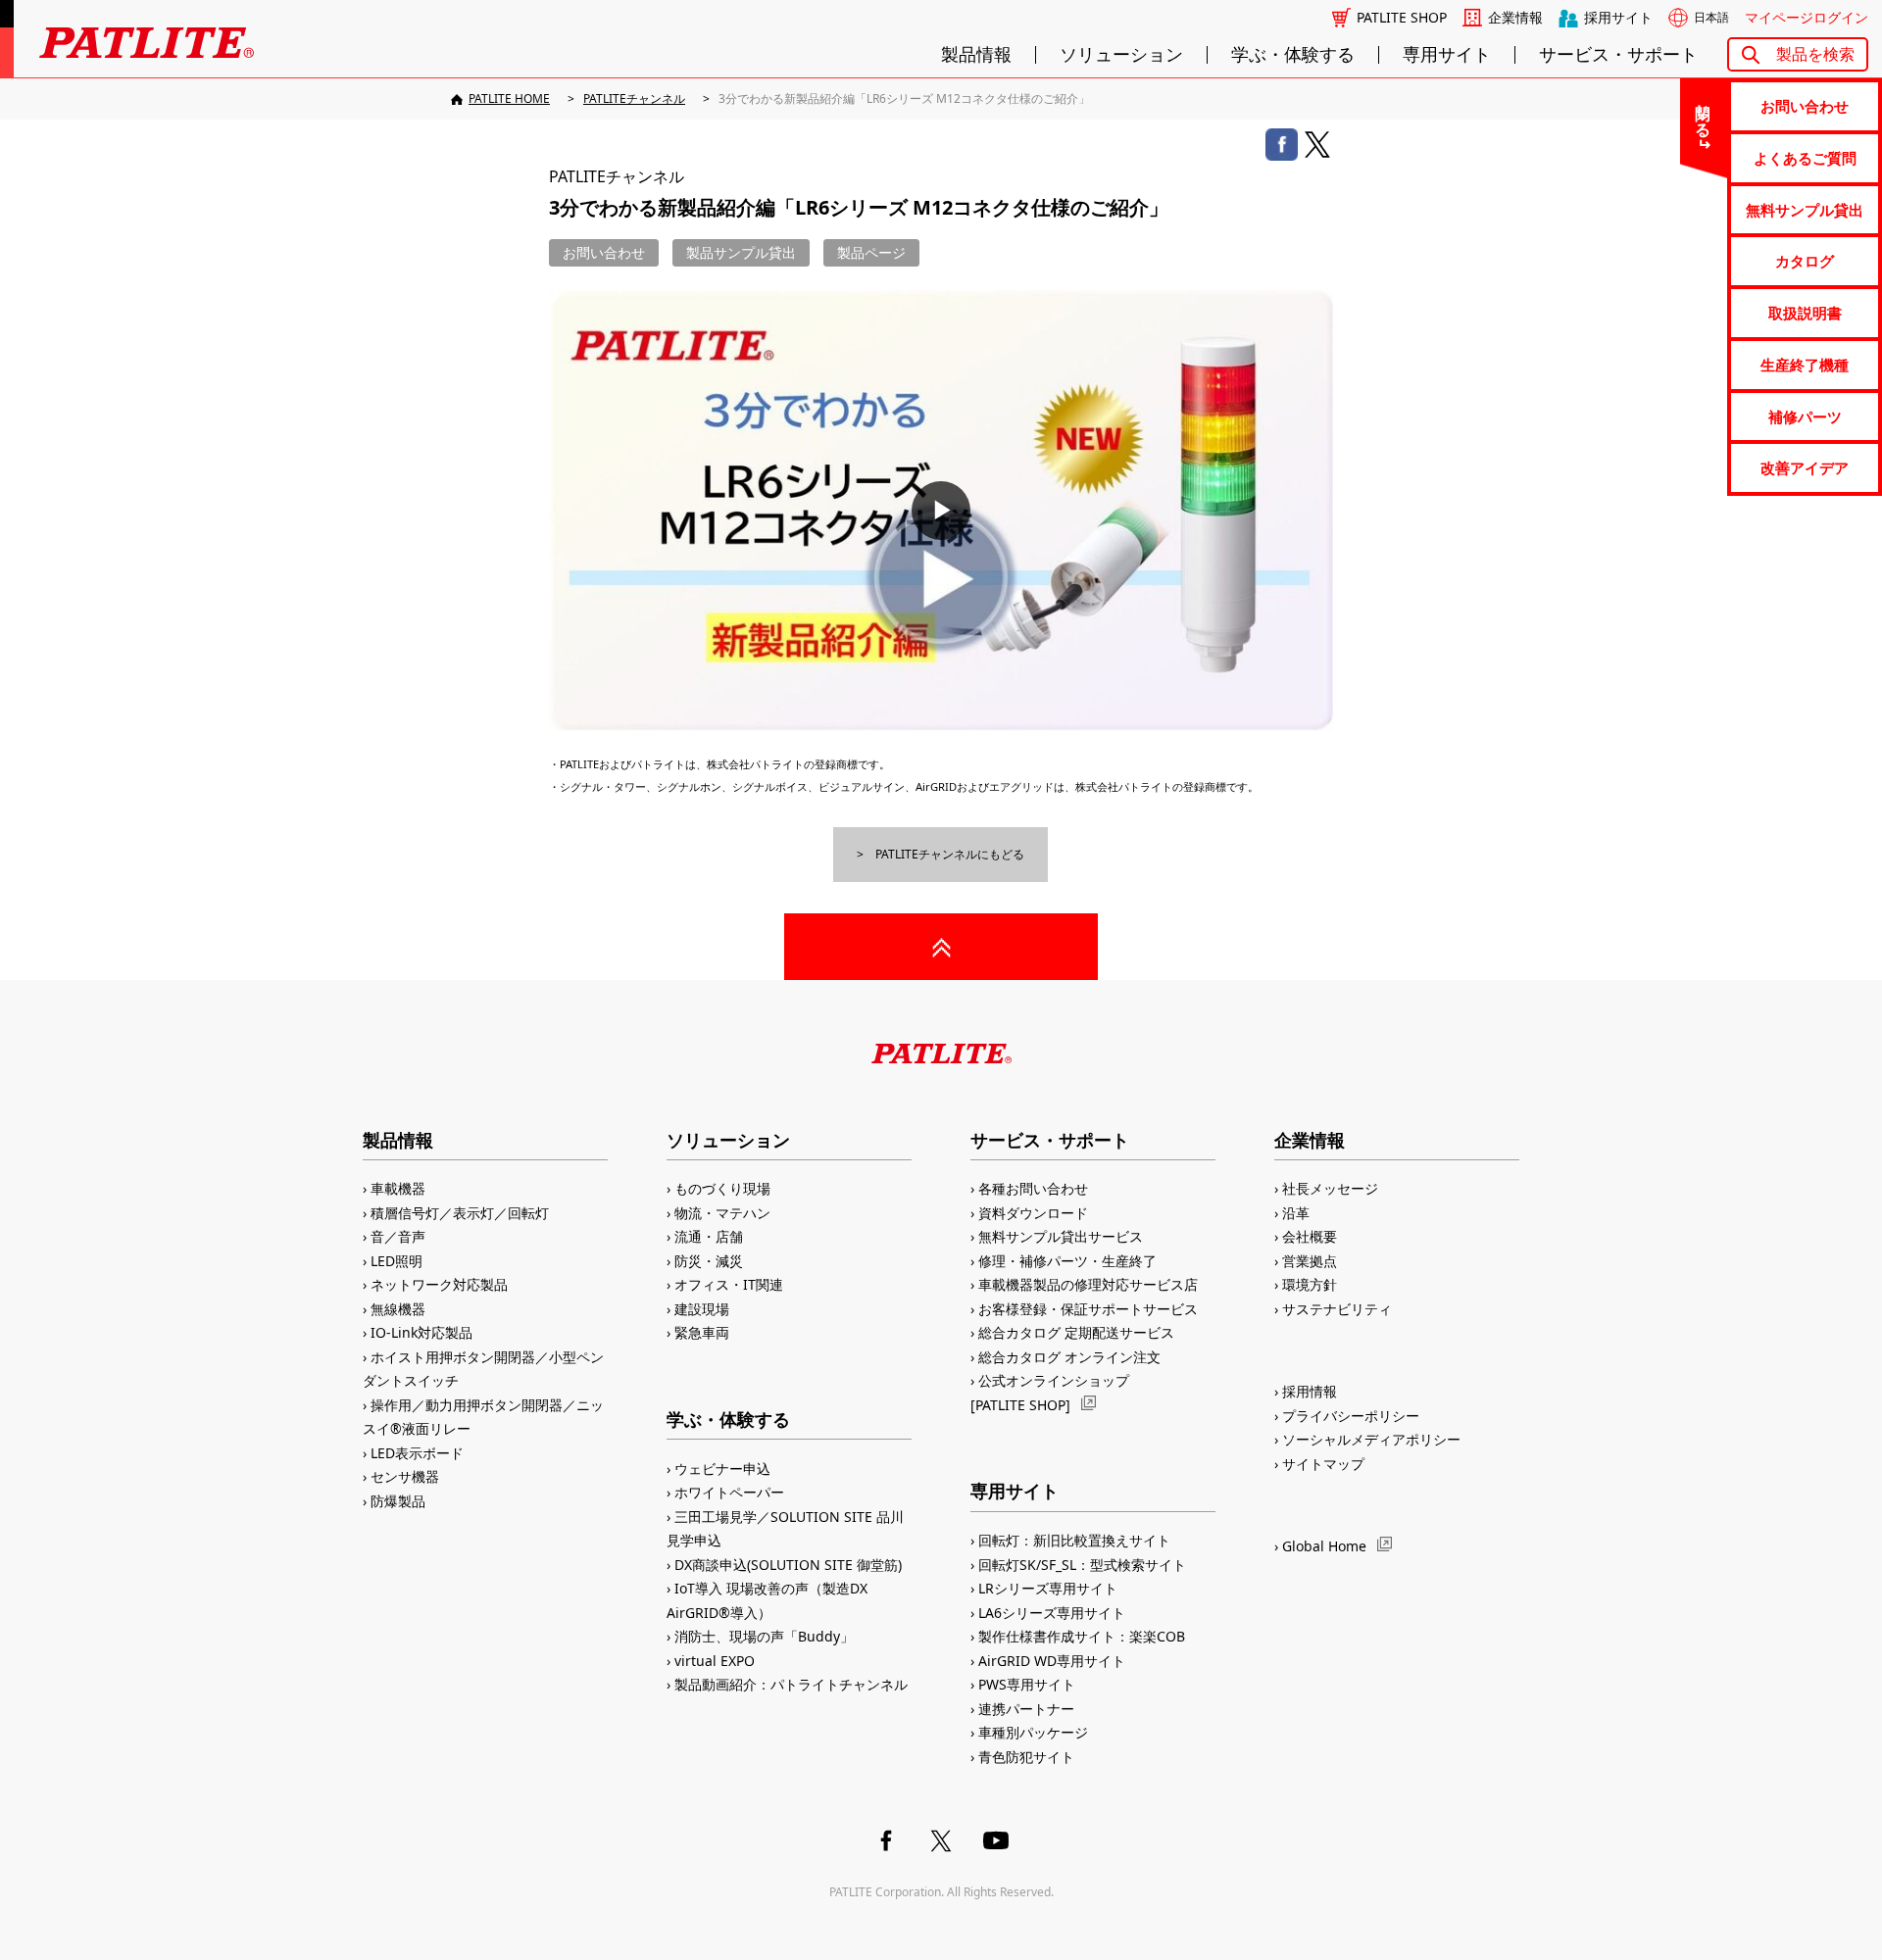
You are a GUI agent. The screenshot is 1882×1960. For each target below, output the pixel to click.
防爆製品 (398, 1501)
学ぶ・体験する (1293, 55)
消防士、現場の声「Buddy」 (764, 1636)
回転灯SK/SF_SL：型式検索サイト (1082, 1565)
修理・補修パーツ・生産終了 (1067, 1261)
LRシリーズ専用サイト (1048, 1588)
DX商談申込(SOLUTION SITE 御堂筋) (788, 1565)
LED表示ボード (417, 1453)
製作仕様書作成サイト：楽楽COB (1082, 1636)
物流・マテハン (722, 1213)
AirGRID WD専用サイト (1052, 1661)
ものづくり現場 (722, 1188)
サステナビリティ (1337, 1309)
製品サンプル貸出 (741, 252)
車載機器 (398, 1188)
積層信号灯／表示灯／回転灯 (460, 1213)
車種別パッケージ (1033, 1732)
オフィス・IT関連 (729, 1284)
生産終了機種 (1805, 365)
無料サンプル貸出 (1805, 210)
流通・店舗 (709, 1236)
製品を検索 (1815, 54)
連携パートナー (1026, 1709)
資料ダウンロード (1033, 1213)
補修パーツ (1805, 416)
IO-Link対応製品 (421, 1332)
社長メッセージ (1330, 1188)
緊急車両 (702, 1332)
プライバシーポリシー (1351, 1416)
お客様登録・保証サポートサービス (1088, 1309)
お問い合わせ (1805, 106)
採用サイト (1618, 18)
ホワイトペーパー (729, 1492)
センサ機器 (405, 1476)
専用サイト (1447, 55)
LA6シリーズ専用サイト (1052, 1613)
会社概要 (1310, 1236)
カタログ (1805, 261)
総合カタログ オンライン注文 (1069, 1357)
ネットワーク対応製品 (439, 1284)
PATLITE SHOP (1402, 18)
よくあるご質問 (1805, 158)
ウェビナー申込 (722, 1469)
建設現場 (702, 1309)
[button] (941, 511)
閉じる (1704, 112)
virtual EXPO (715, 1661)
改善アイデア (1805, 467)
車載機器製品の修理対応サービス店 (1088, 1284)
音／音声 (398, 1236)
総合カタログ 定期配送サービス (1076, 1332)
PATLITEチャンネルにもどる (950, 854)
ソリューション (1121, 55)
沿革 (1296, 1213)
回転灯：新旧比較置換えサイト (1074, 1540)
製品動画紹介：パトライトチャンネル (791, 1684)
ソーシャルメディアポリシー (1371, 1439)
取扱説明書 (1805, 313)
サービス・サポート (1618, 55)
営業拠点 (1310, 1261)
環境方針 (1310, 1284)
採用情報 (1310, 1391)
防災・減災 (709, 1261)
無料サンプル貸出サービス (1061, 1236)
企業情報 (1515, 18)
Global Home (1324, 1546)
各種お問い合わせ (1033, 1188)
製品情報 (976, 55)
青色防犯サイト (1026, 1757)
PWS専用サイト (1027, 1684)
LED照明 (396, 1261)
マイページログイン (1807, 18)
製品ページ (871, 252)
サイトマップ (1323, 1464)
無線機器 (398, 1309)
